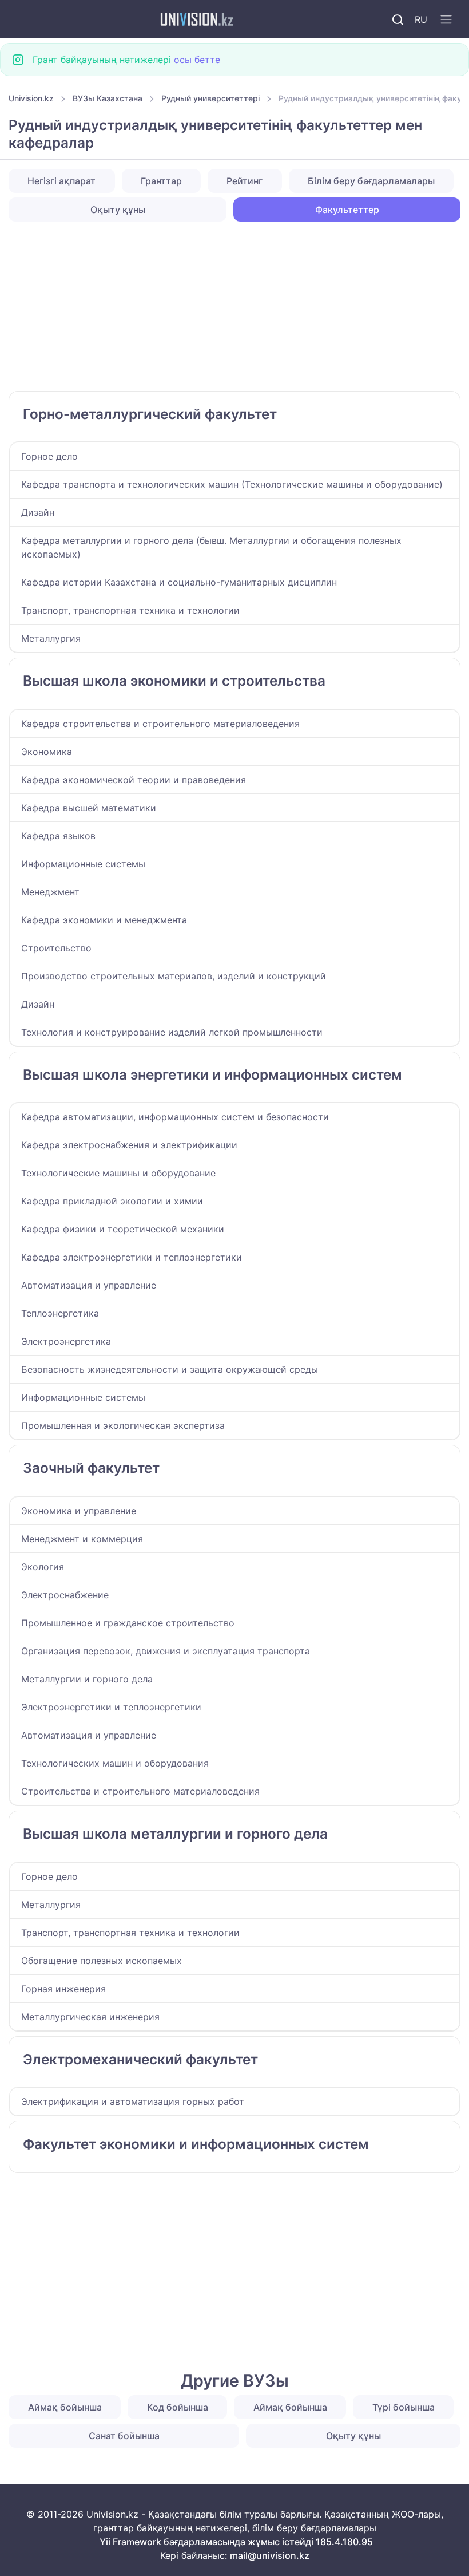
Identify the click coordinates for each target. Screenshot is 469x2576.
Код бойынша (178, 2407)
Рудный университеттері (210, 98)
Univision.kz (31, 98)
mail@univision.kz (270, 2555)
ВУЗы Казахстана (108, 98)
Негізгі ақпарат (61, 181)
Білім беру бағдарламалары (371, 181)
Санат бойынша (124, 2436)
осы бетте (197, 60)
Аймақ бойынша (65, 2407)
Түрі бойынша (404, 2407)
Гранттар (161, 181)
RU (421, 19)
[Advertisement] (234, 306)
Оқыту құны (118, 210)
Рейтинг (245, 181)
